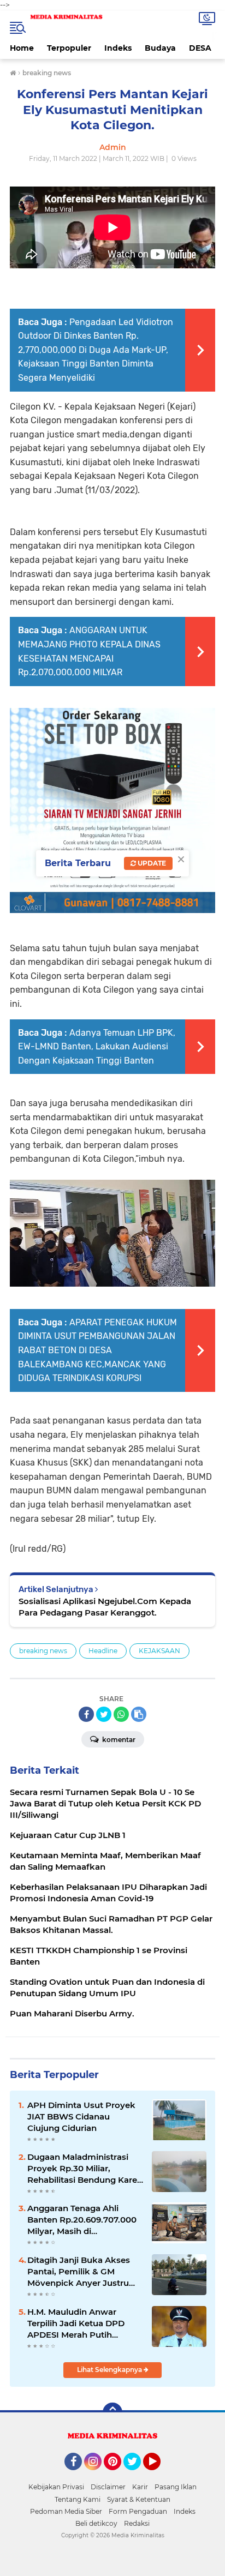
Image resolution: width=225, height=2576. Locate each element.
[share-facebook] (86, 1714)
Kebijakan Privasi (56, 2487)
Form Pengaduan (138, 2511)
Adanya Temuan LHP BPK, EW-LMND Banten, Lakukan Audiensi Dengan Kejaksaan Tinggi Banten (97, 1047)
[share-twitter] (104, 1714)
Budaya (160, 48)
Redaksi (137, 2523)
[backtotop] (112, 2412)
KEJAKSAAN (159, 1651)
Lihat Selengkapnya (110, 2370)
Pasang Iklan (176, 2487)
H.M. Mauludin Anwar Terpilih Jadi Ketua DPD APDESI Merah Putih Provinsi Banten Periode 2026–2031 (78, 2323)
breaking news (43, 1651)
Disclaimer (108, 2487)
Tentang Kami (78, 2499)
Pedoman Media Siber (66, 2511)
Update (151, 863)
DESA (200, 48)
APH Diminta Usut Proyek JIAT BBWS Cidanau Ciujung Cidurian (81, 2116)
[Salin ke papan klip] (139, 1714)
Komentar (118, 1740)
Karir (140, 2487)
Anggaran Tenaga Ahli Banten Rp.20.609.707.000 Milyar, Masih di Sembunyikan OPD (82, 2220)
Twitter (137, 2475)
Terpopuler (69, 48)
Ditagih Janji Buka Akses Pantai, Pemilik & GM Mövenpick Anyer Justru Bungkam (79, 2272)
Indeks (118, 48)
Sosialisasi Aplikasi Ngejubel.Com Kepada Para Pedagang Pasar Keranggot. (105, 1607)
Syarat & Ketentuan (139, 2499)
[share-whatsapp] (121, 1714)
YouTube (159, 2475)
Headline (103, 1651)
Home (22, 48)
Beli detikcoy (96, 2523)
